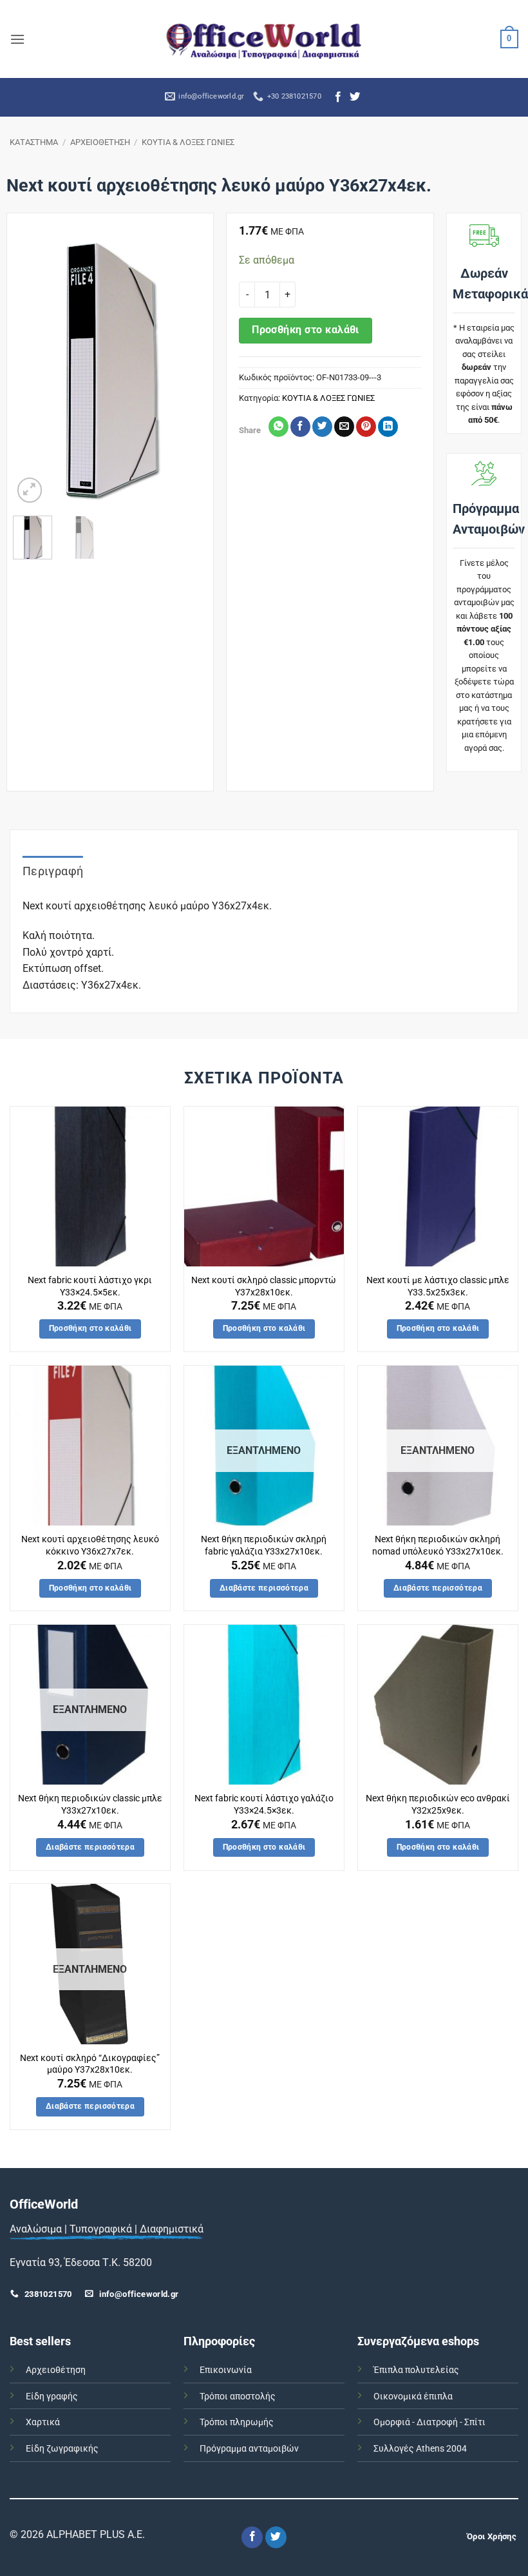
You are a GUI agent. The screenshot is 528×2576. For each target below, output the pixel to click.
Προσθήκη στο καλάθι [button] (90, 1328)
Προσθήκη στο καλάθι (306, 330)
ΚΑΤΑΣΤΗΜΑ (34, 142)
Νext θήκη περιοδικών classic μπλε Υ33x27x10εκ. (90, 1805)
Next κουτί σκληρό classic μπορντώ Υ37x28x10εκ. (264, 1286)
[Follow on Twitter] (355, 97)
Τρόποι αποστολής (238, 2397)
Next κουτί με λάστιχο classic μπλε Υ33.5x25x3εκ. (438, 1286)
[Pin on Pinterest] (366, 427)
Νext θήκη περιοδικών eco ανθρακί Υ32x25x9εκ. (438, 1805)
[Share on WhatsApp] (278, 427)
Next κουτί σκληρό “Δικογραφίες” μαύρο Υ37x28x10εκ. (90, 2064)
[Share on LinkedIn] (388, 427)
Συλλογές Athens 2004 (420, 2449)
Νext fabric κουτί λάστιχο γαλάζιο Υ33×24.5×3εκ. (264, 1805)
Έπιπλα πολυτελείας (416, 2370)
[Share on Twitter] (322, 427)
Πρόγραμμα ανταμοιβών (249, 2449)
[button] (17, 39)
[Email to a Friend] (344, 427)
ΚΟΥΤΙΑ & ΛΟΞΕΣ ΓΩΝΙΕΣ (188, 142)
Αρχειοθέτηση (56, 2370)
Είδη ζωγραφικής (62, 2449)
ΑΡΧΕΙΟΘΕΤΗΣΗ (100, 142)
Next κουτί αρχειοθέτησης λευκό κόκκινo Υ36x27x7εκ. (90, 1545)
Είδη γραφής (52, 2397)
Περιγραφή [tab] (53, 871)
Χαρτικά (43, 2422)
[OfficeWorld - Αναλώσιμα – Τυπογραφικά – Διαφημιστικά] (264, 39)
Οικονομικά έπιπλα (413, 2397)
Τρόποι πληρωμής (237, 2422)
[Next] (187, 370)
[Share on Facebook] (300, 427)
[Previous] (33, 370)
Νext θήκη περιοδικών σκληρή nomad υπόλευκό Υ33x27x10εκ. (438, 1545)
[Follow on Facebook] (338, 97)
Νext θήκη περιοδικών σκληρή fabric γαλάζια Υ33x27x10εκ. (264, 1545)
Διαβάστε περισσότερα (264, 1588)
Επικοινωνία (226, 2370)
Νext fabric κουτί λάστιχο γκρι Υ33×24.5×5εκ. (90, 1286)
